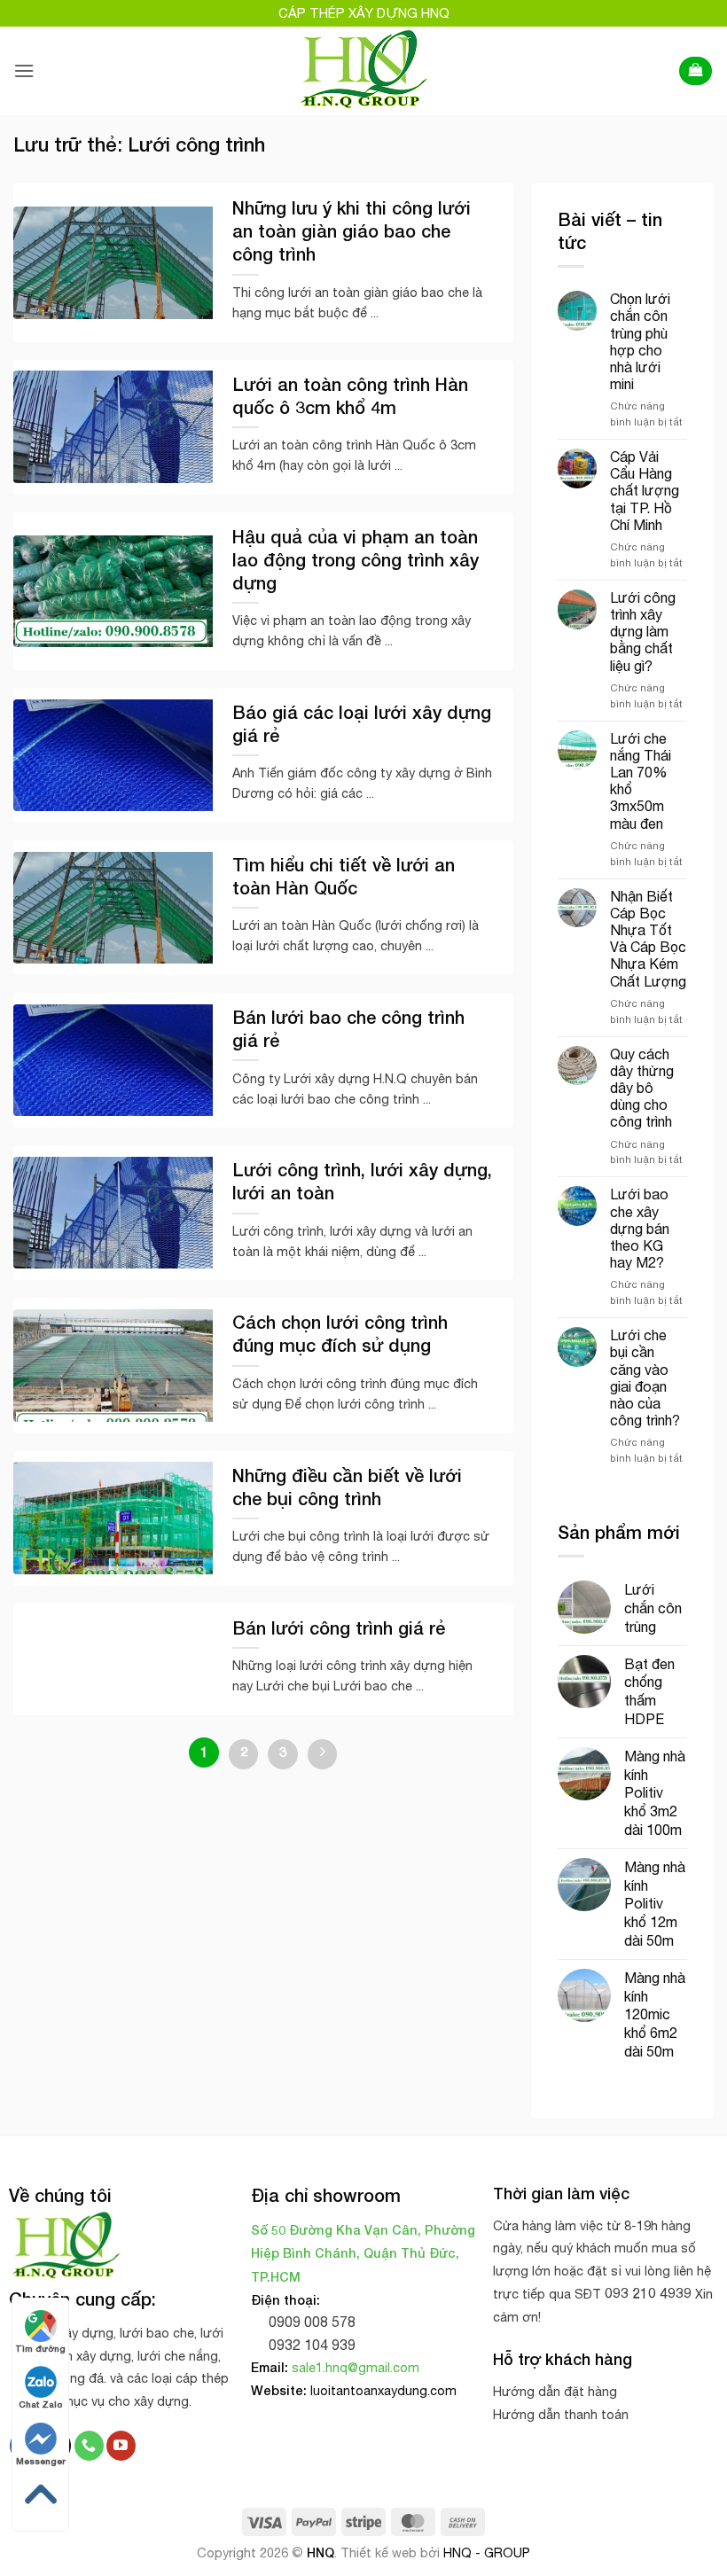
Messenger (41, 2461)
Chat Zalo (40, 2404)
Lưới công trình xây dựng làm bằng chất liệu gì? (643, 632)
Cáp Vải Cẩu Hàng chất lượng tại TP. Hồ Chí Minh (645, 491)
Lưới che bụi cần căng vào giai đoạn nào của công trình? (645, 1378)
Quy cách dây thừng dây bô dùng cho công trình (642, 1088)
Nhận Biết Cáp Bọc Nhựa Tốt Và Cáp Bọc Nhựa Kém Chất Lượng (648, 939)
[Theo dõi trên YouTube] (121, 2446)
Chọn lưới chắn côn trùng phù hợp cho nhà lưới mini (640, 341)
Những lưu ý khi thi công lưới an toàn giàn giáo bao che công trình (352, 230)
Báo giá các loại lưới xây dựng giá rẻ (362, 723)
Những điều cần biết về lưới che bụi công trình (347, 1487)
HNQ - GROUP (487, 2553)
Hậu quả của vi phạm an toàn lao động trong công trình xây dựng (356, 559)
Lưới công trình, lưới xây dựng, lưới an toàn (362, 1181)
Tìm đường (40, 2348)
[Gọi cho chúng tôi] (89, 2446)
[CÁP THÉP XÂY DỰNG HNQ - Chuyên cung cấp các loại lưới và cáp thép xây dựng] (364, 71)
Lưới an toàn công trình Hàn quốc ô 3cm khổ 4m (350, 395)
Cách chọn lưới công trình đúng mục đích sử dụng (340, 1333)
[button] (24, 70)
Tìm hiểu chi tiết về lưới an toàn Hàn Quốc (344, 876)
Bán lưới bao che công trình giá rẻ (348, 1028)
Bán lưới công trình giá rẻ (339, 1628)
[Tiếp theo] (323, 1754)
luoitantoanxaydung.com (383, 2390)
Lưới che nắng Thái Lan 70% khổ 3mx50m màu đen (641, 781)
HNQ (321, 2553)
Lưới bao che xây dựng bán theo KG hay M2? (640, 1228)
